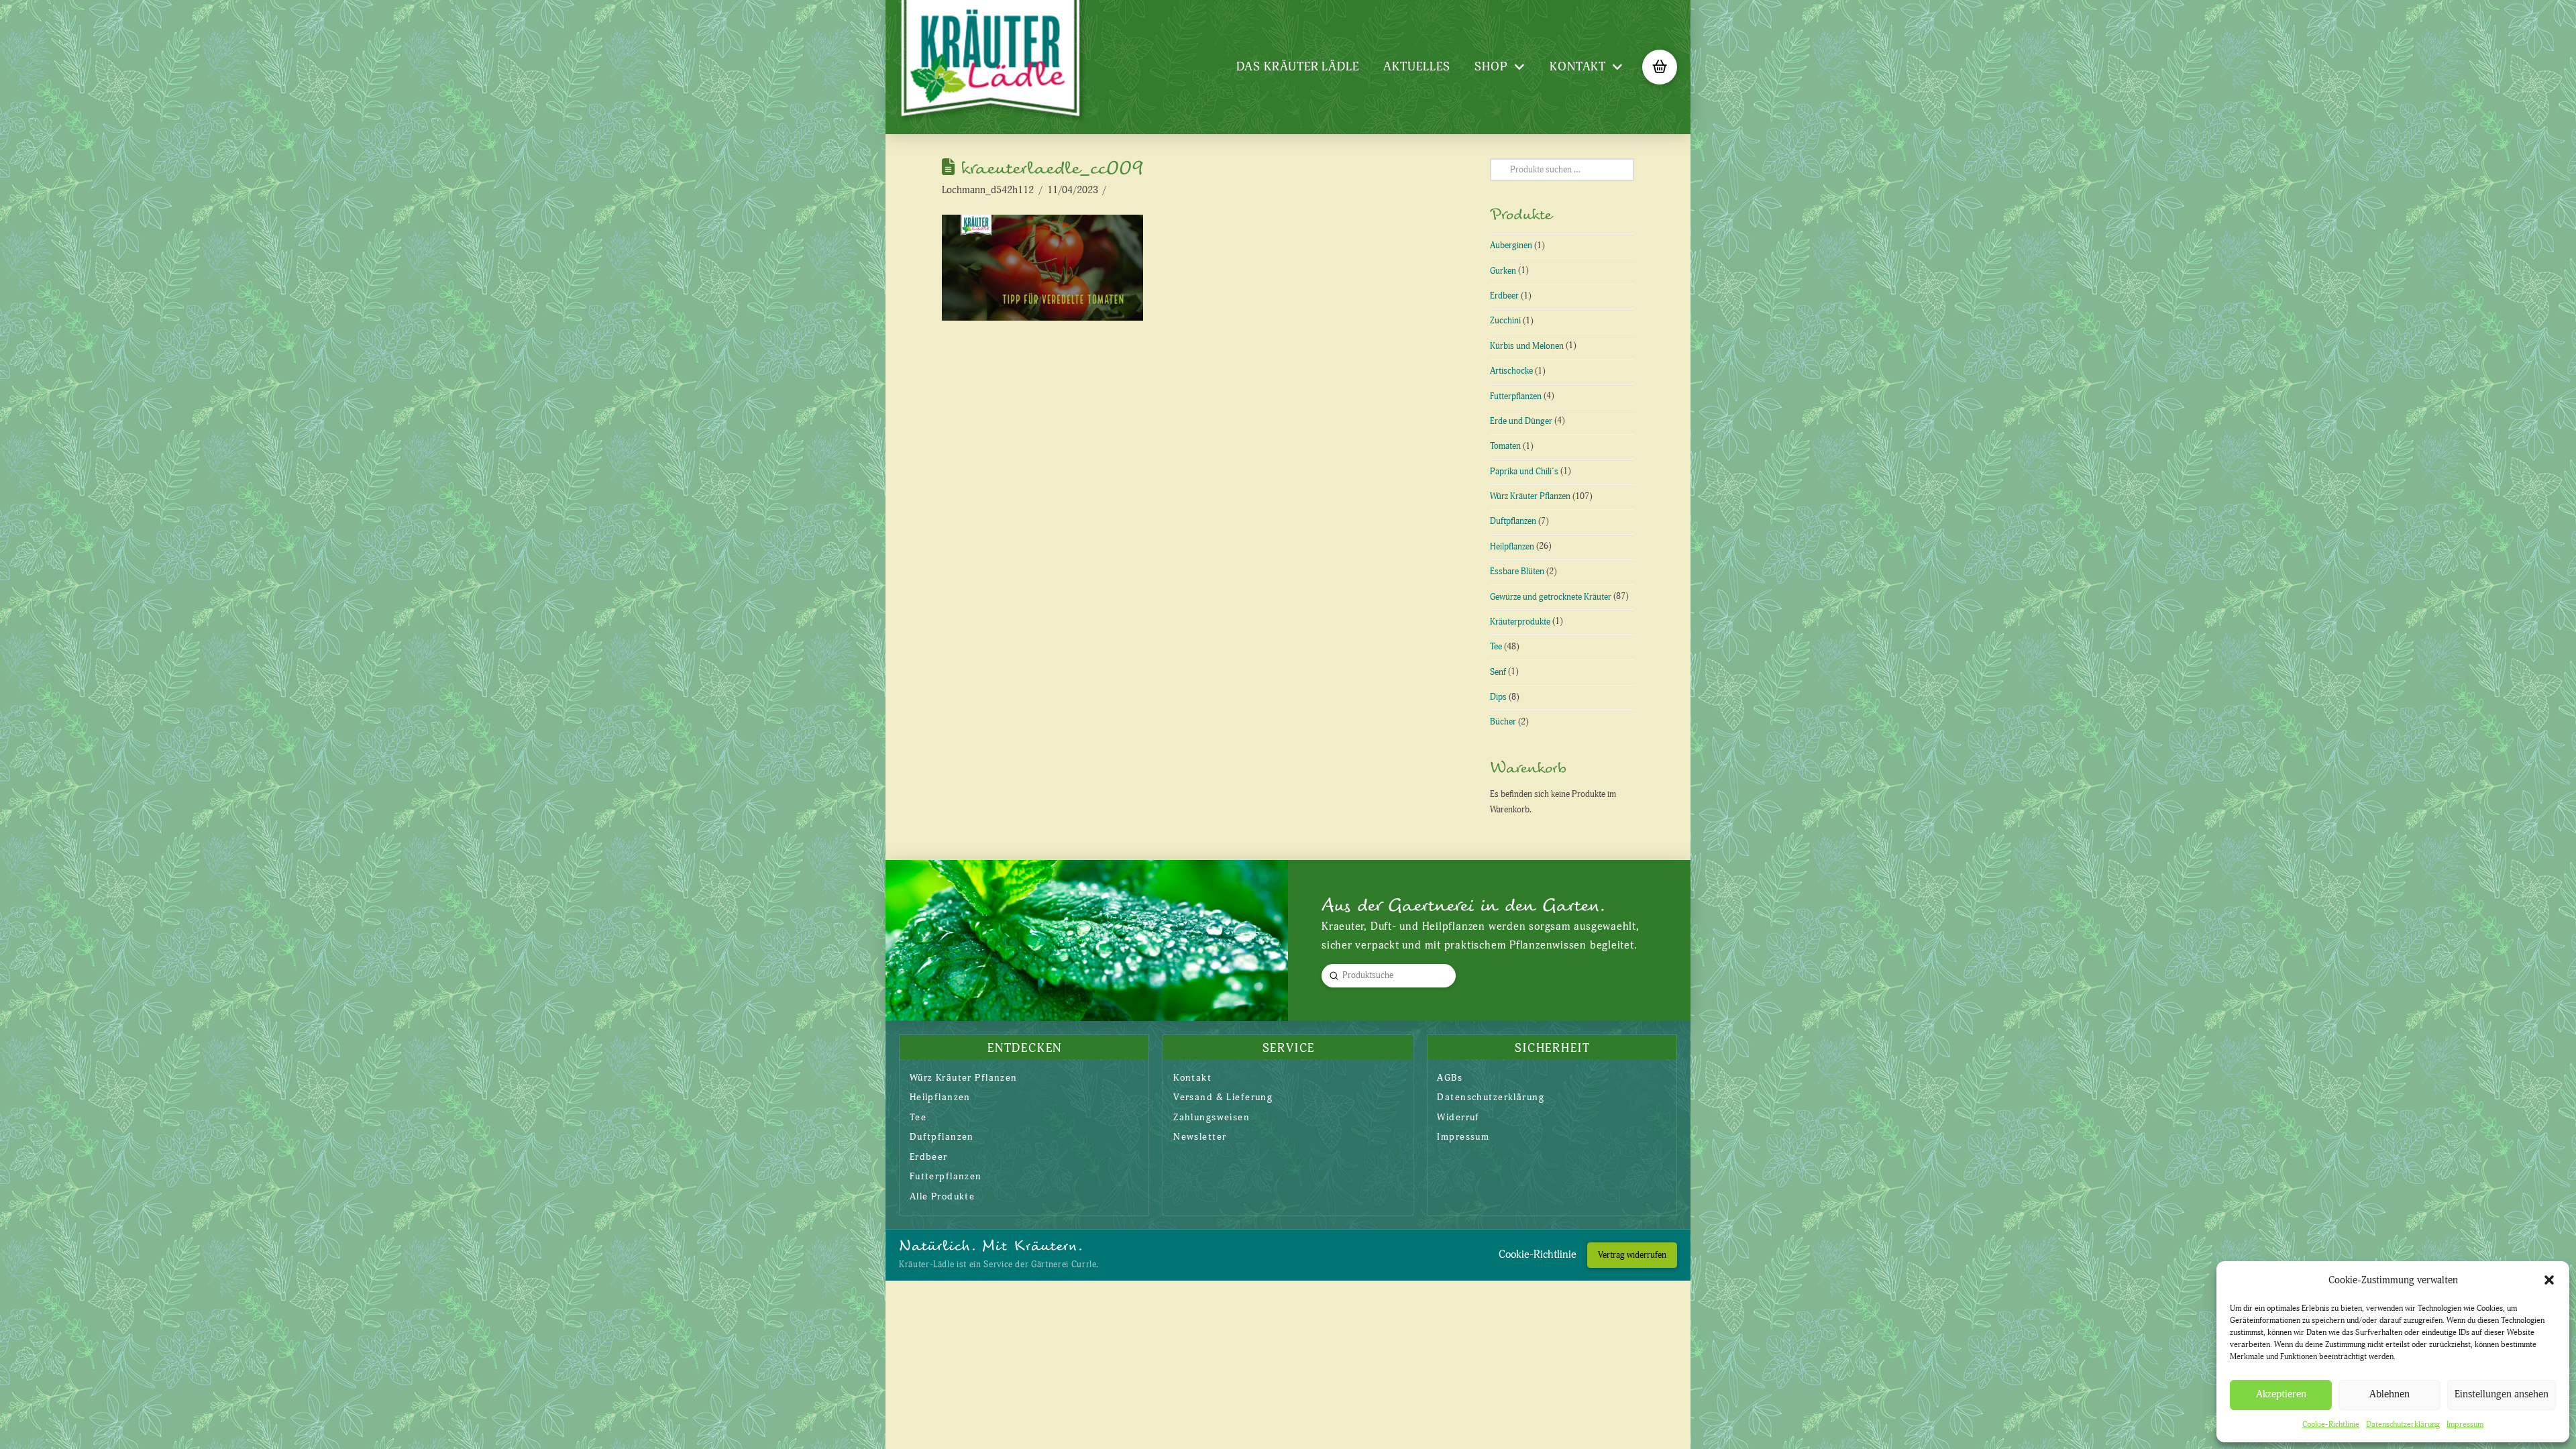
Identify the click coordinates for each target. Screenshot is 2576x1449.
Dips (1498, 697)
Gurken (1503, 271)
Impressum (2465, 1425)
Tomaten (1505, 446)
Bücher (1503, 722)
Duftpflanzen (1513, 521)
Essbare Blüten (1517, 572)
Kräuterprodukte (1520, 622)
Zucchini (1505, 321)
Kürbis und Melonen (1527, 346)
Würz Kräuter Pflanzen (1530, 496)
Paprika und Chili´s (1524, 472)
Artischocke (1511, 371)
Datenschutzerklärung (2403, 1425)
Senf (1498, 672)
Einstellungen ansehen (2502, 1394)
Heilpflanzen (1512, 547)
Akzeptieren (2281, 1394)
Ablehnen (2390, 1394)
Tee (1496, 647)
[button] (2549, 1280)
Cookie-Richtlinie (2331, 1425)
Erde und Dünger (1521, 421)
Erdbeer (1504, 296)
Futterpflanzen (1516, 396)
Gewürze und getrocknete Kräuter (1551, 597)
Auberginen (1511, 246)
